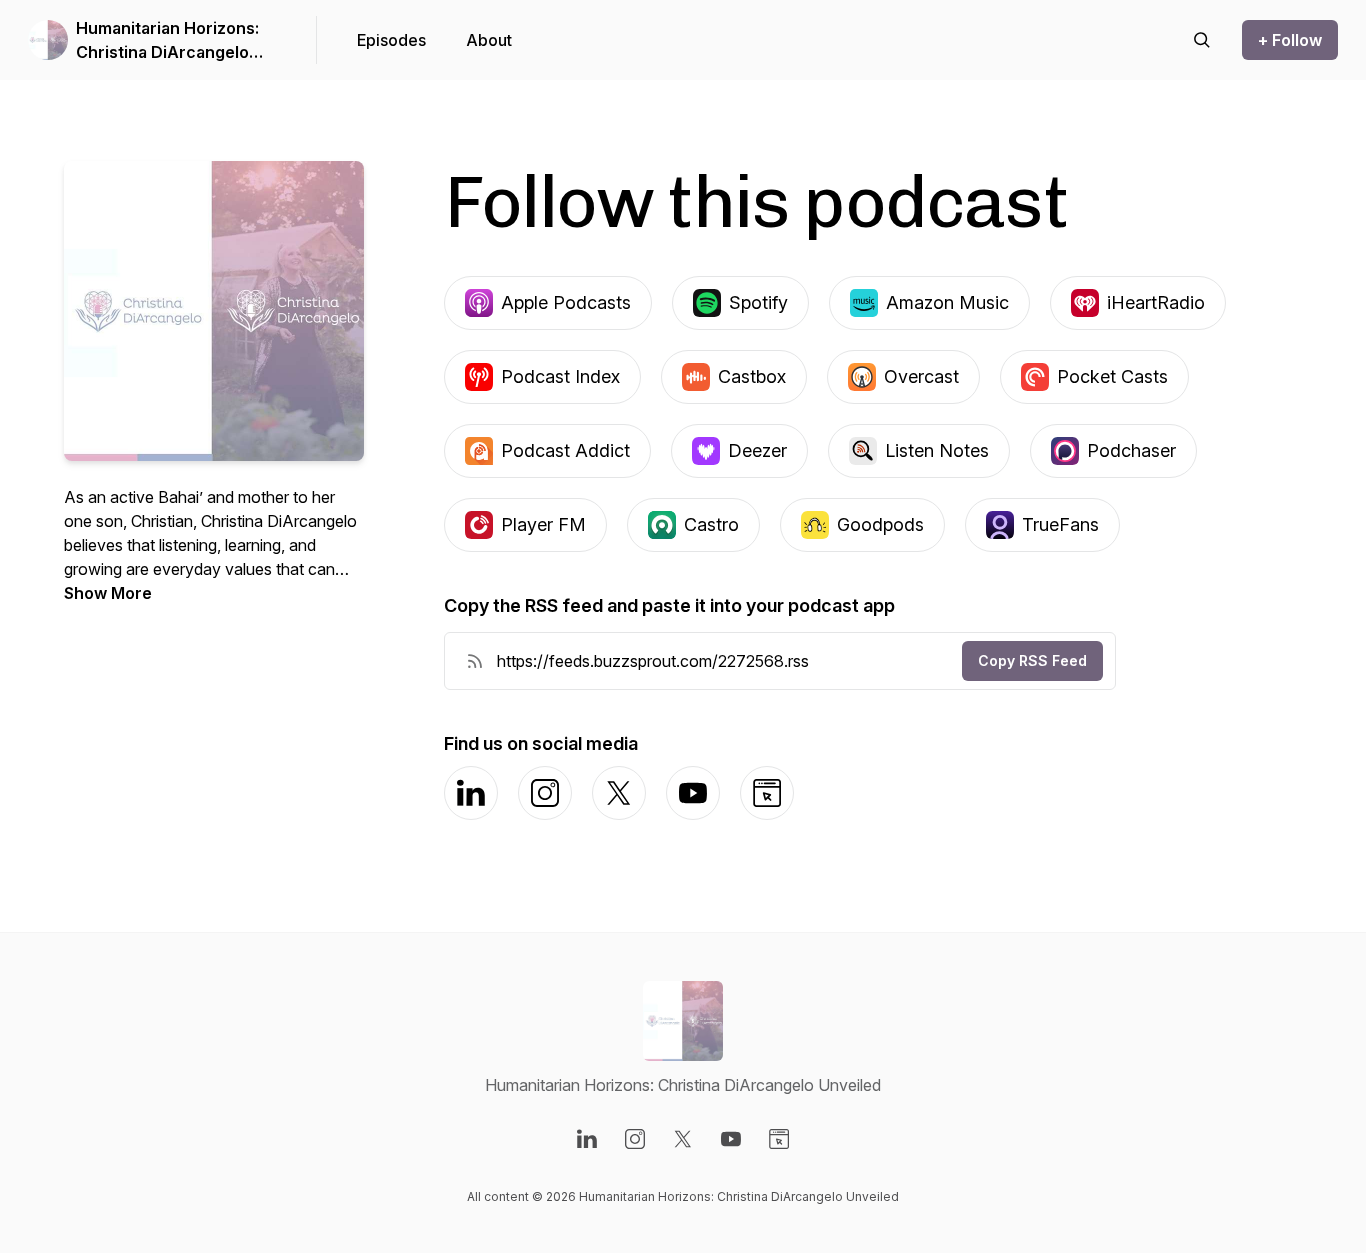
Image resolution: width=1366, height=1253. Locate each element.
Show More (108, 593)
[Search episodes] (1202, 40)
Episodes (391, 40)
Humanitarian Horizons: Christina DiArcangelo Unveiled (167, 41)
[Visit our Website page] (779, 1139)
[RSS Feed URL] (475, 661)
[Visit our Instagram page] (635, 1139)
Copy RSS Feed (1032, 660)
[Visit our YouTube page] (731, 1139)
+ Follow (1290, 40)
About (489, 40)
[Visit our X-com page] (683, 1139)
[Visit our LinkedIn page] (587, 1139)
